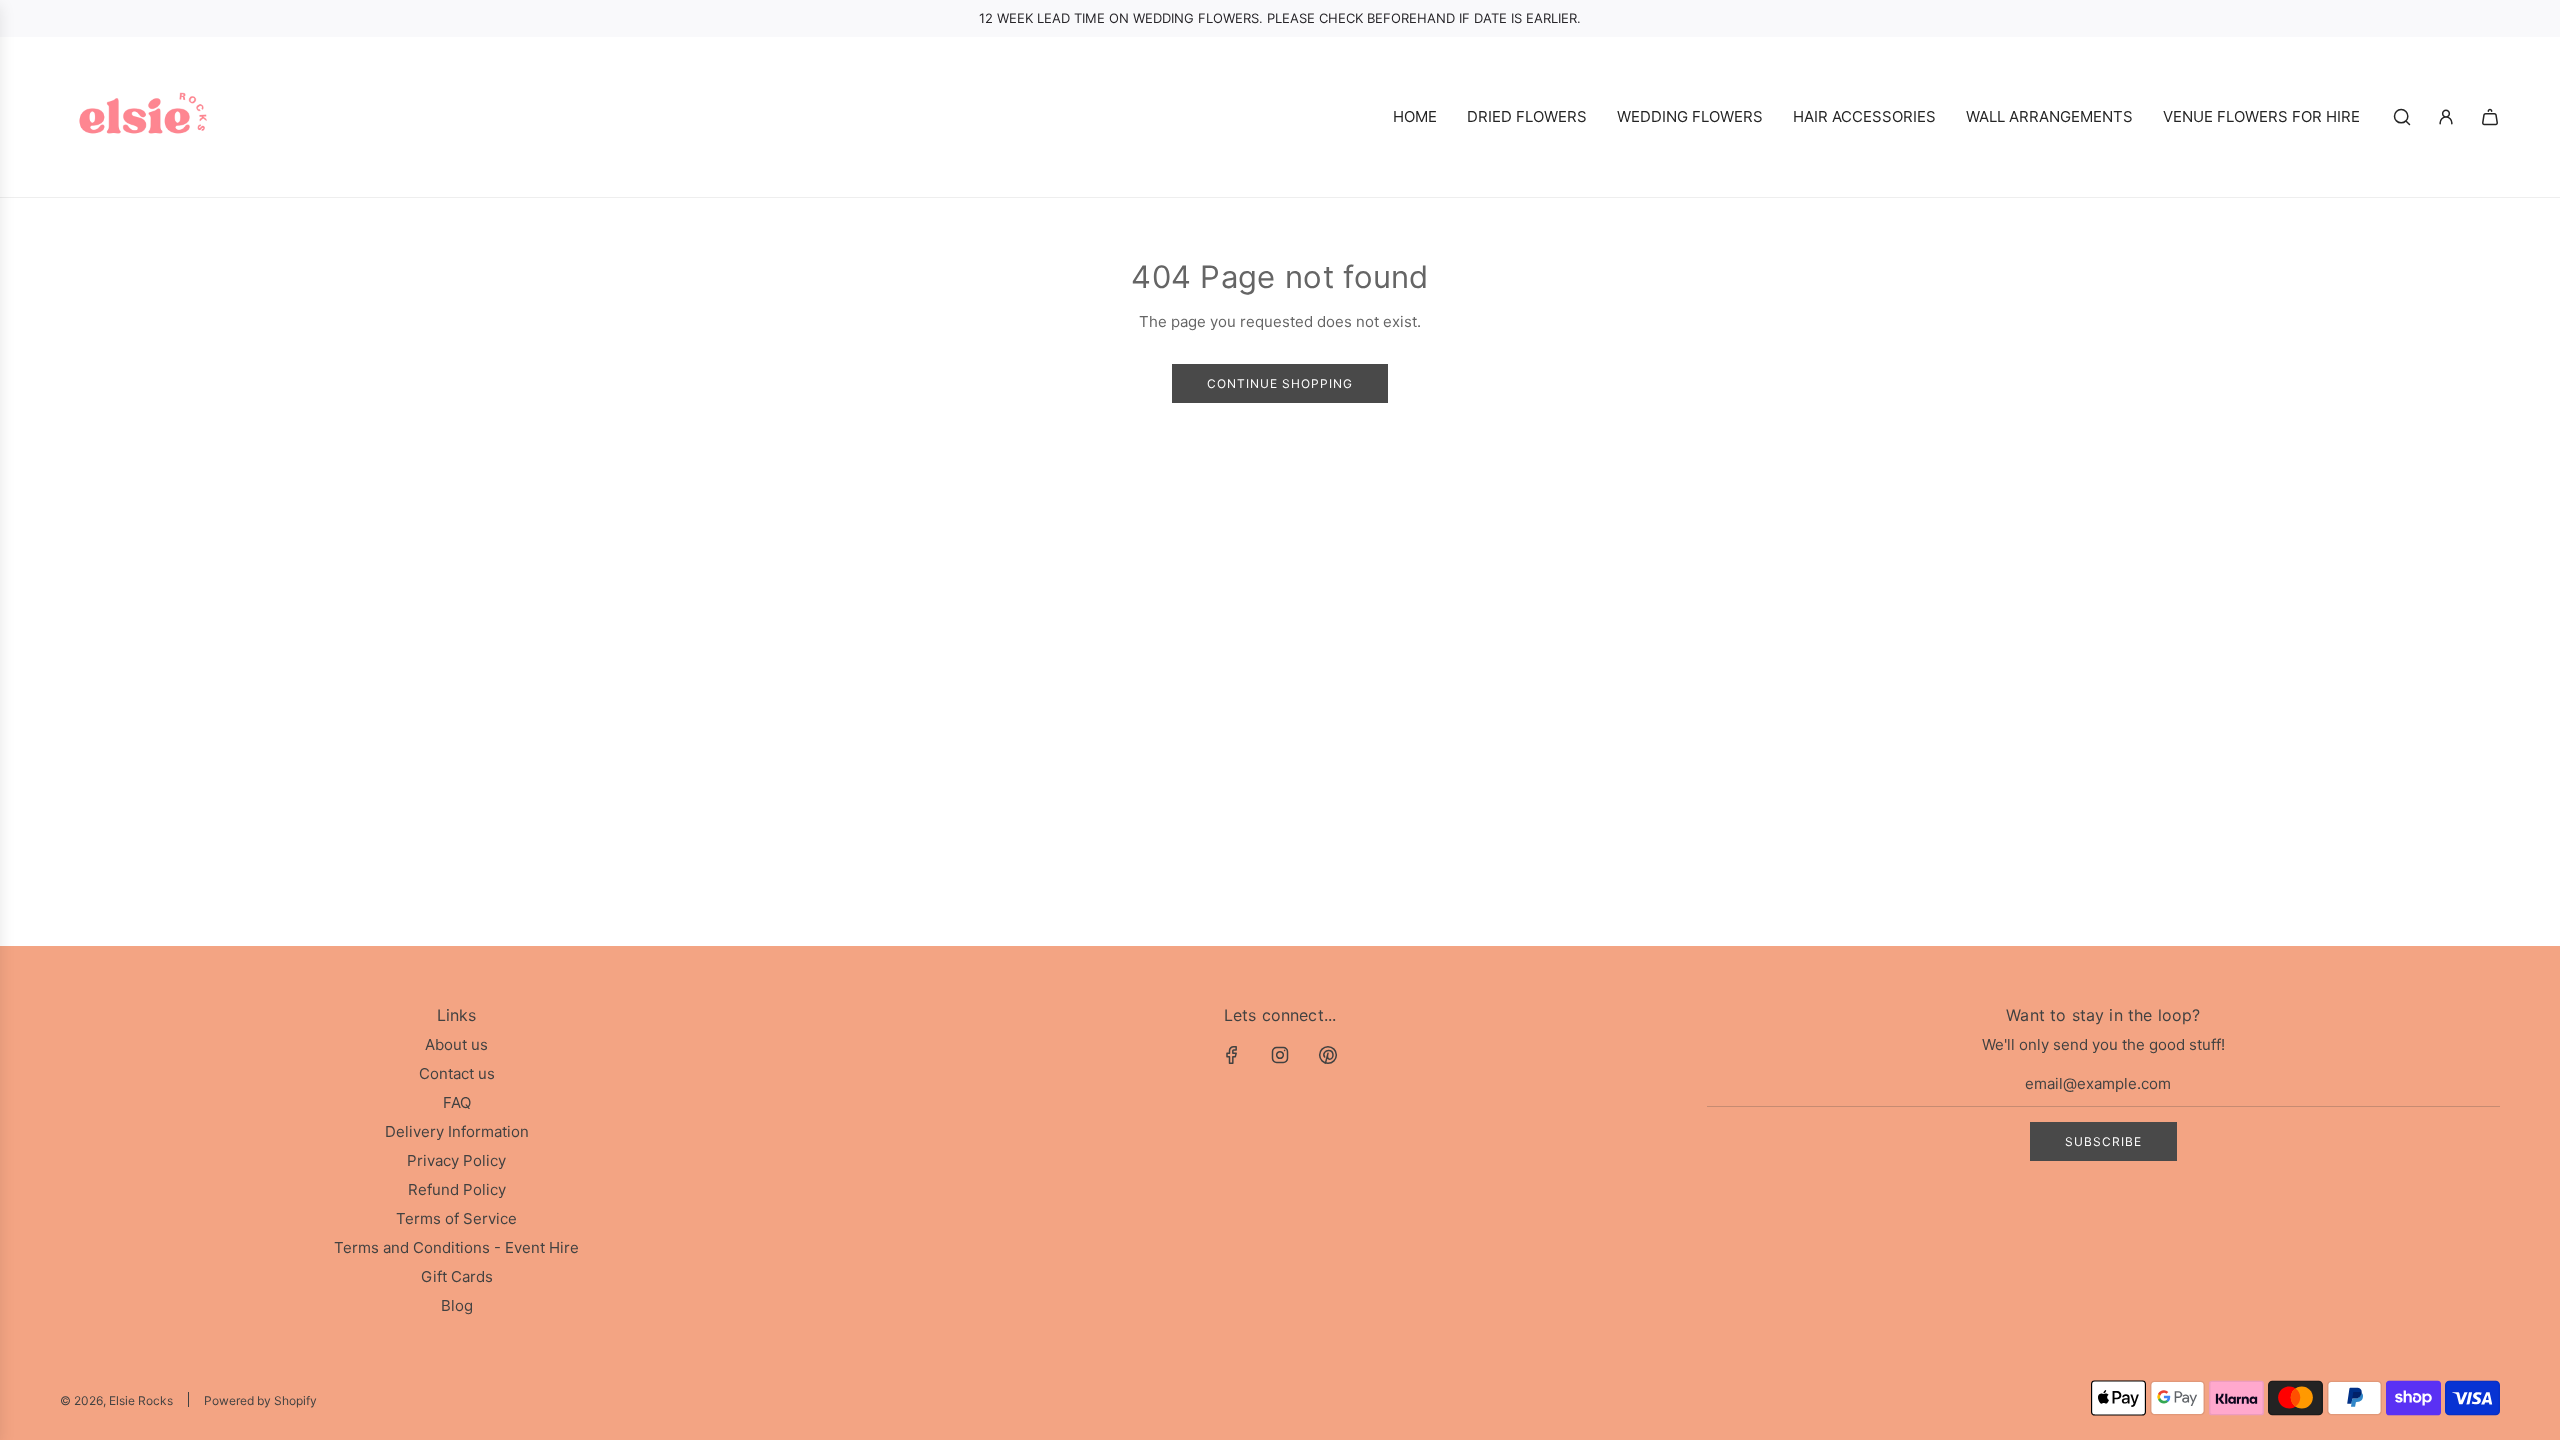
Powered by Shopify (260, 1400)
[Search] (2402, 117)
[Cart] (2490, 117)
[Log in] (2446, 117)
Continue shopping (1280, 383)
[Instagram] (1280, 1055)
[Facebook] (1232, 1055)
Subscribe (2103, 1141)
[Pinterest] (1328, 1055)
